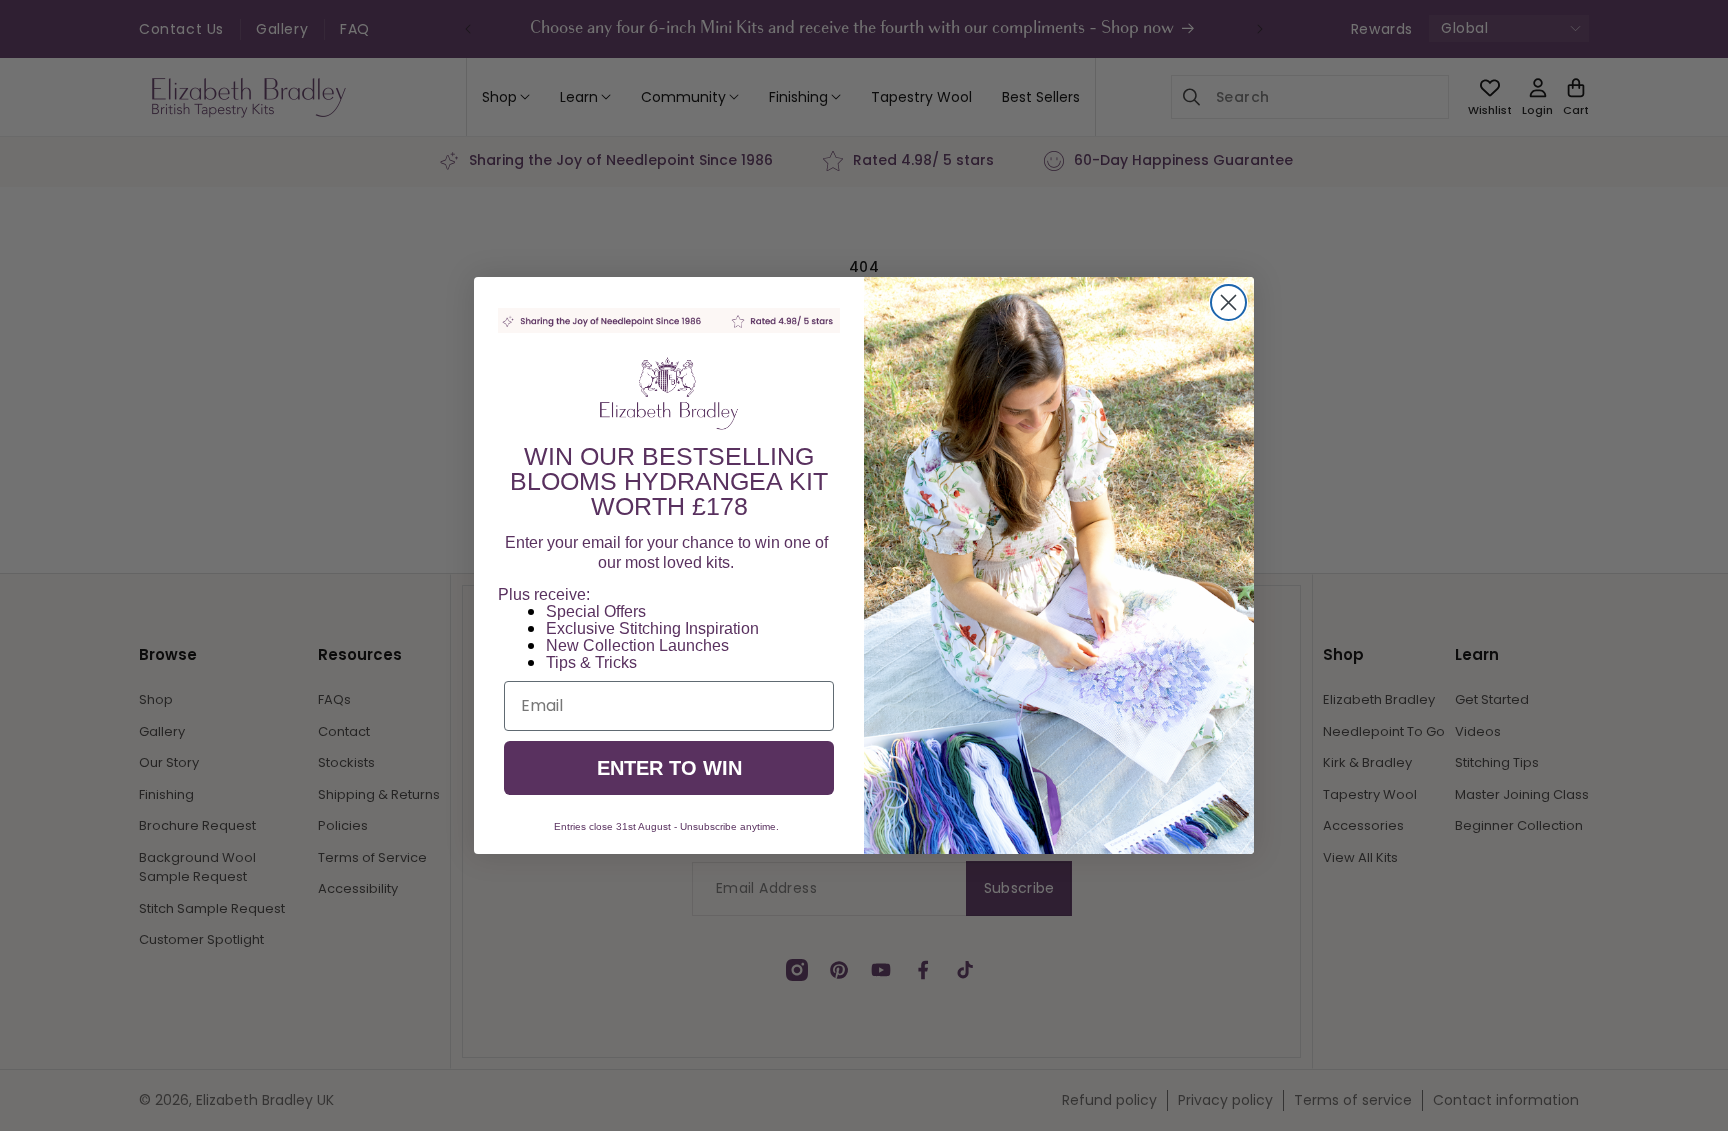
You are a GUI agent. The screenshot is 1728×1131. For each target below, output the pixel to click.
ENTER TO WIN (669, 768)
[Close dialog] (1228, 302)
